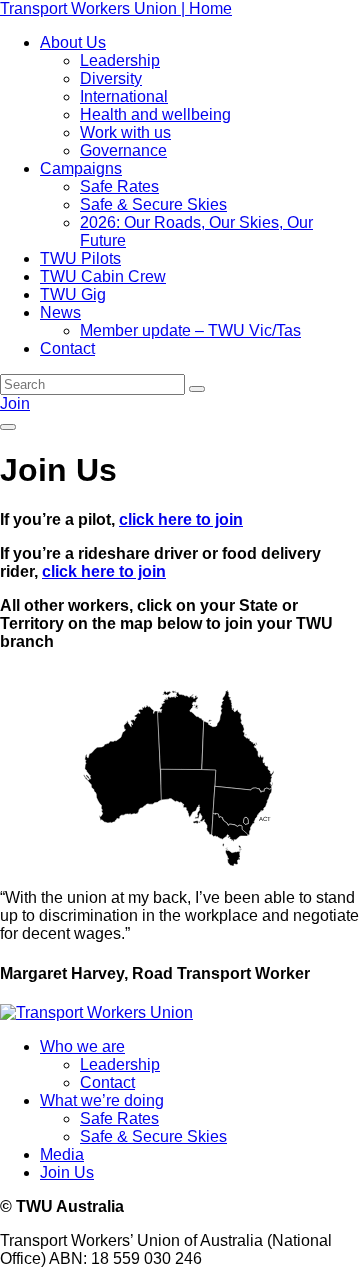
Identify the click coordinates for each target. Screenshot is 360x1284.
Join (15, 403)
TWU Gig (73, 294)
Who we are (82, 1046)
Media (62, 1154)
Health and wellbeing (155, 114)
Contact (67, 348)
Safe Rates (119, 186)
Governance (123, 150)
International (124, 96)
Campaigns (81, 168)
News (60, 312)
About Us (73, 42)
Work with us (125, 132)
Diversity (111, 78)
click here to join (181, 519)
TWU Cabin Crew (103, 276)
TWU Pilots (80, 258)
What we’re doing (102, 1100)
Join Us (67, 1172)
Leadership (120, 60)
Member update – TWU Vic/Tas (190, 330)
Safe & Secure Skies (153, 204)
